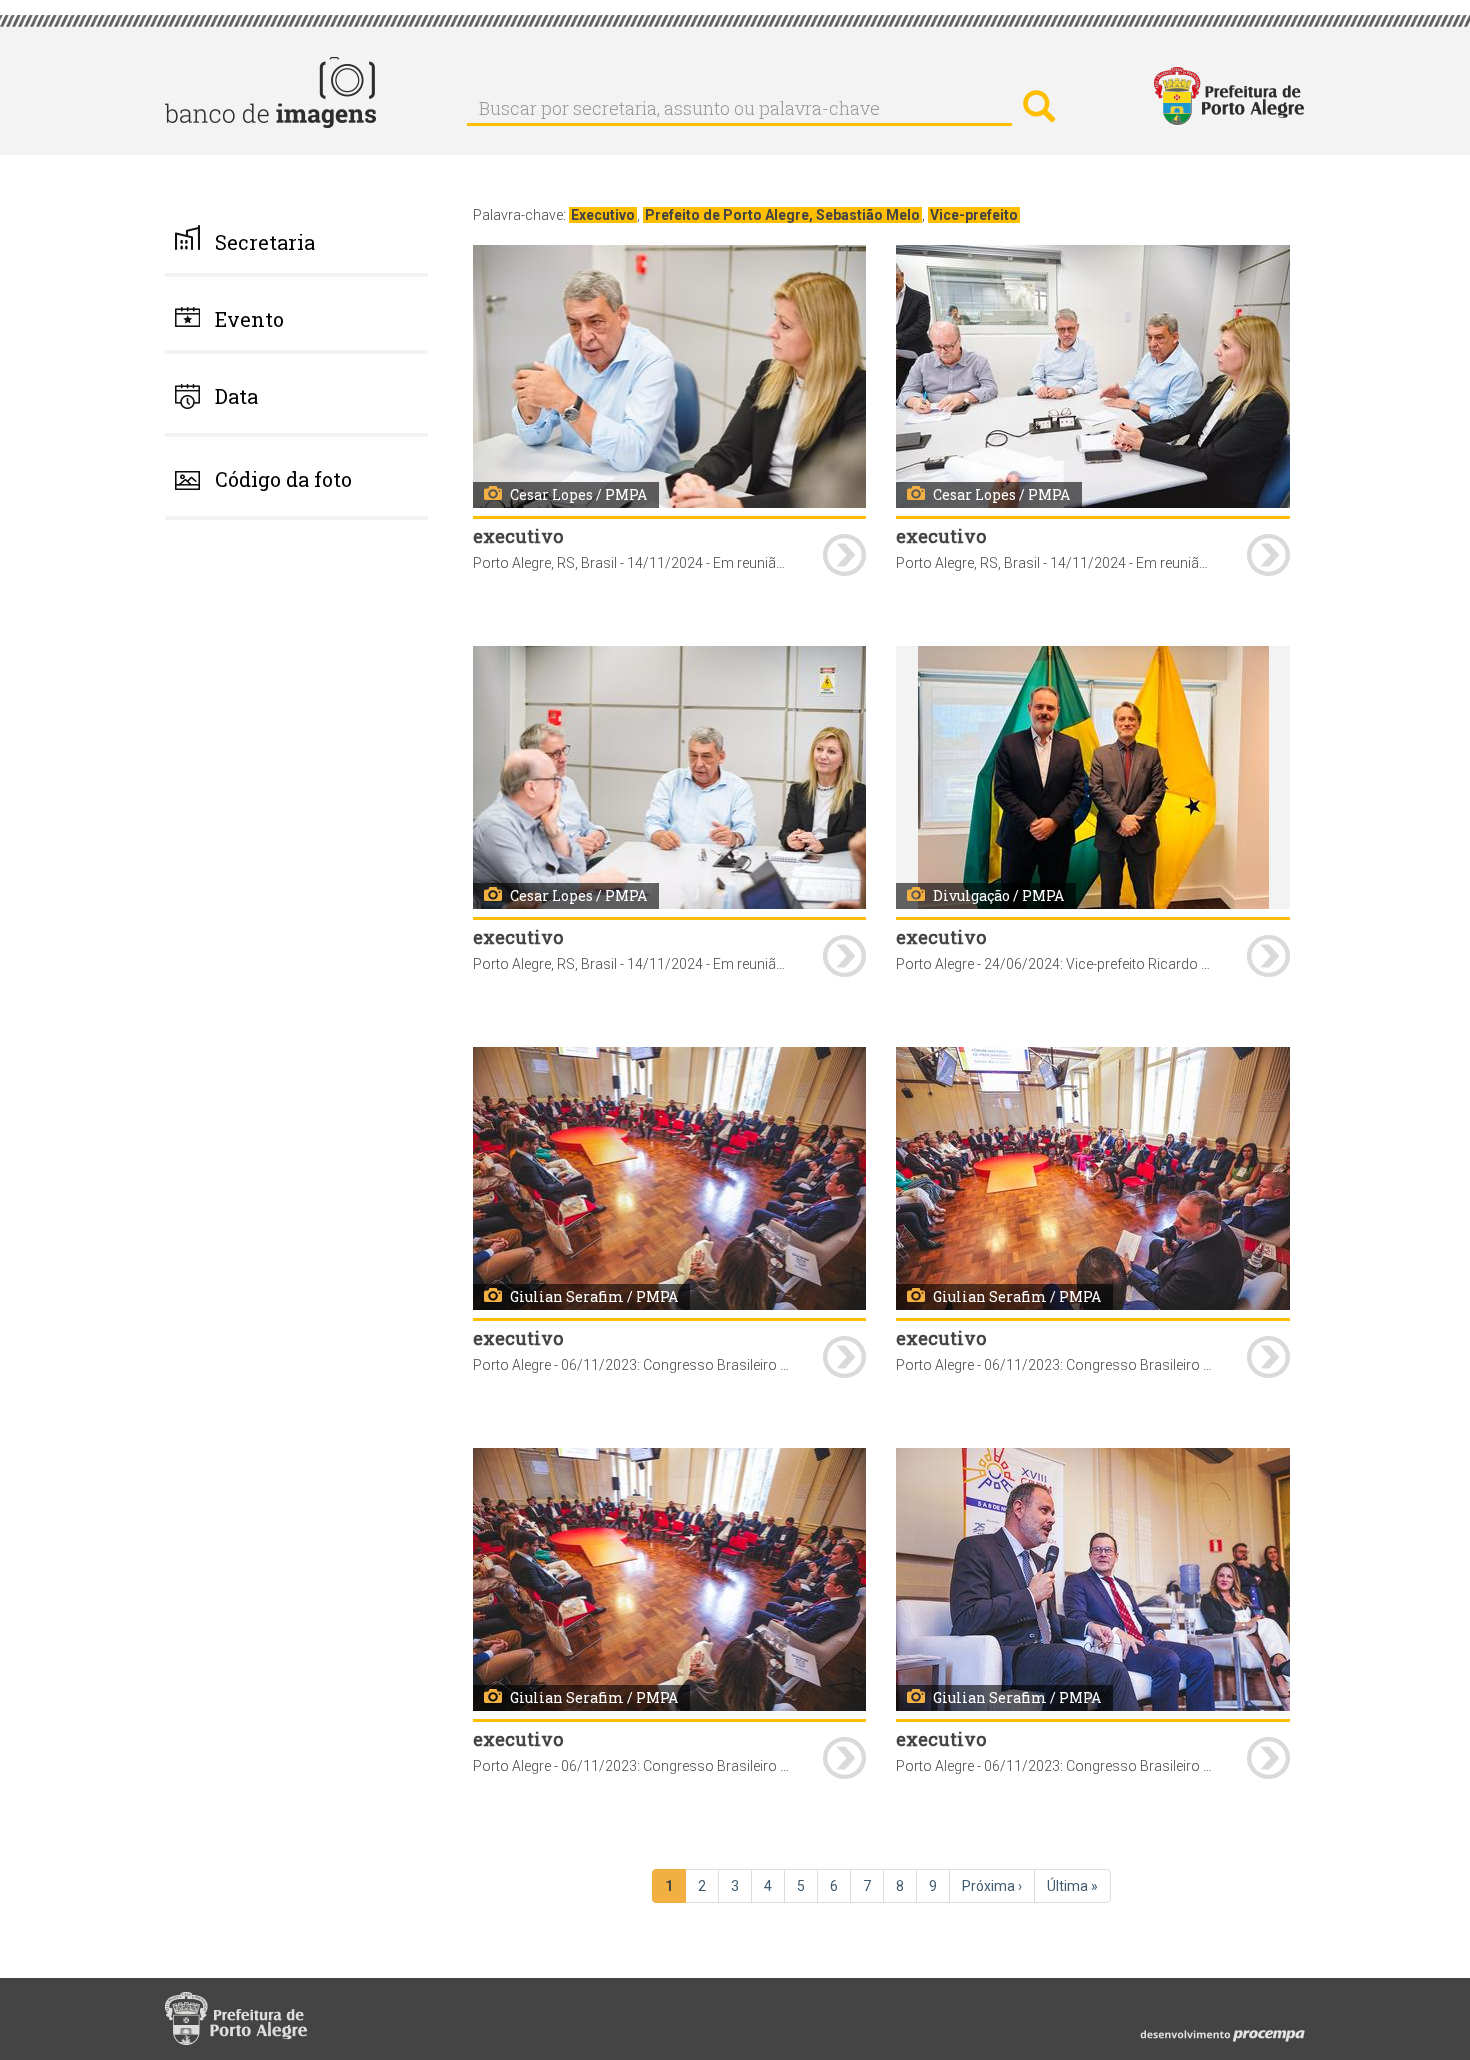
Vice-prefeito (974, 215)
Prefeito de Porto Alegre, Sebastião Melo (782, 215)
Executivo (603, 215)
